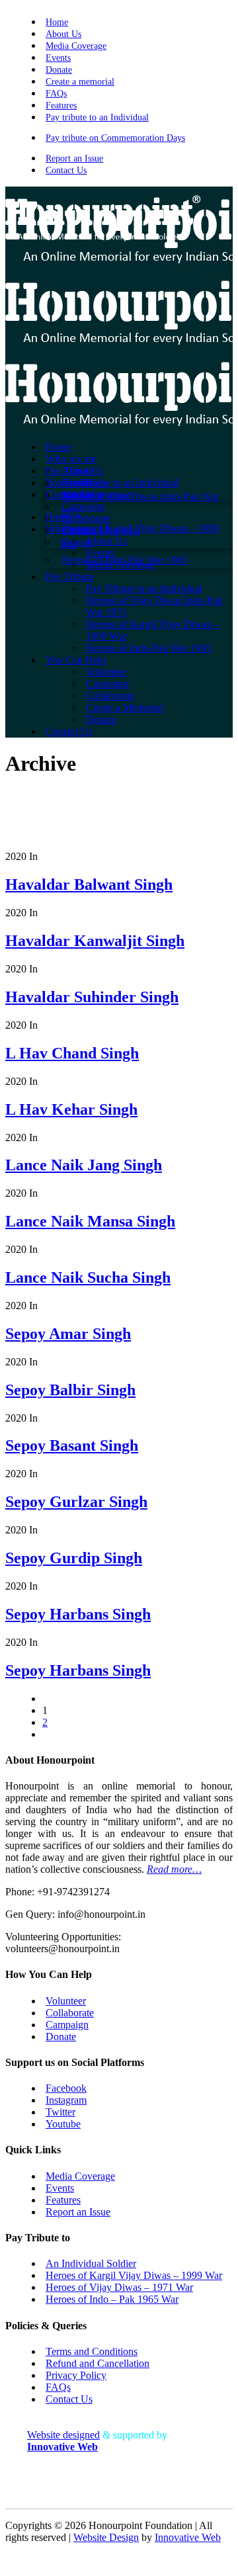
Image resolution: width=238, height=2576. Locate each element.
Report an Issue (74, 158)
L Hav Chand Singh (72, 1053)
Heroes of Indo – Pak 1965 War (112, 2299)
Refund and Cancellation (98, 2363)
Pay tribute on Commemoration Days (115, 138)
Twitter (60, 2112)
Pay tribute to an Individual (97, 117)
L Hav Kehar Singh (71, 1109)
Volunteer (66, 2001)
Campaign (67, 2025)
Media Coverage (76, 46)
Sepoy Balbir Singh (70, 1390)
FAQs (56, 94)
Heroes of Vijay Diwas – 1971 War (119, 2287)
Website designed (63, 2435)
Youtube (63, 2124)
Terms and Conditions (92, 2351)
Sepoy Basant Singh (72, 1445)
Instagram (66, 2100)
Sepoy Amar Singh (68, 1334)
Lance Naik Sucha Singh (88, 1277)
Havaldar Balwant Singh (89, 884)
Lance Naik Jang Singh (84, 1165)
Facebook (66, 2088)
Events (58, 58)
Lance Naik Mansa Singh (90, 1221)
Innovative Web (188, 2537)
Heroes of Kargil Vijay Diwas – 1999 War (134, 2275)
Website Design (106, 2537)
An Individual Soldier (91, 2263)
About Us (63, 34)
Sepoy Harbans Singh (78, 1614)
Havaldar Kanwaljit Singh (95, 941)
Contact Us (66, 170)
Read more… (174, 1869)
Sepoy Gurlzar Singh (76, 1502)
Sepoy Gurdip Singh (74, 1558)
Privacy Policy (76, 2375)
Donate (59, 70)
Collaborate (70, 2013)
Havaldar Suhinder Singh (92, 997)
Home (57, 22)
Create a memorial (80, 82)
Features (61, 106)
